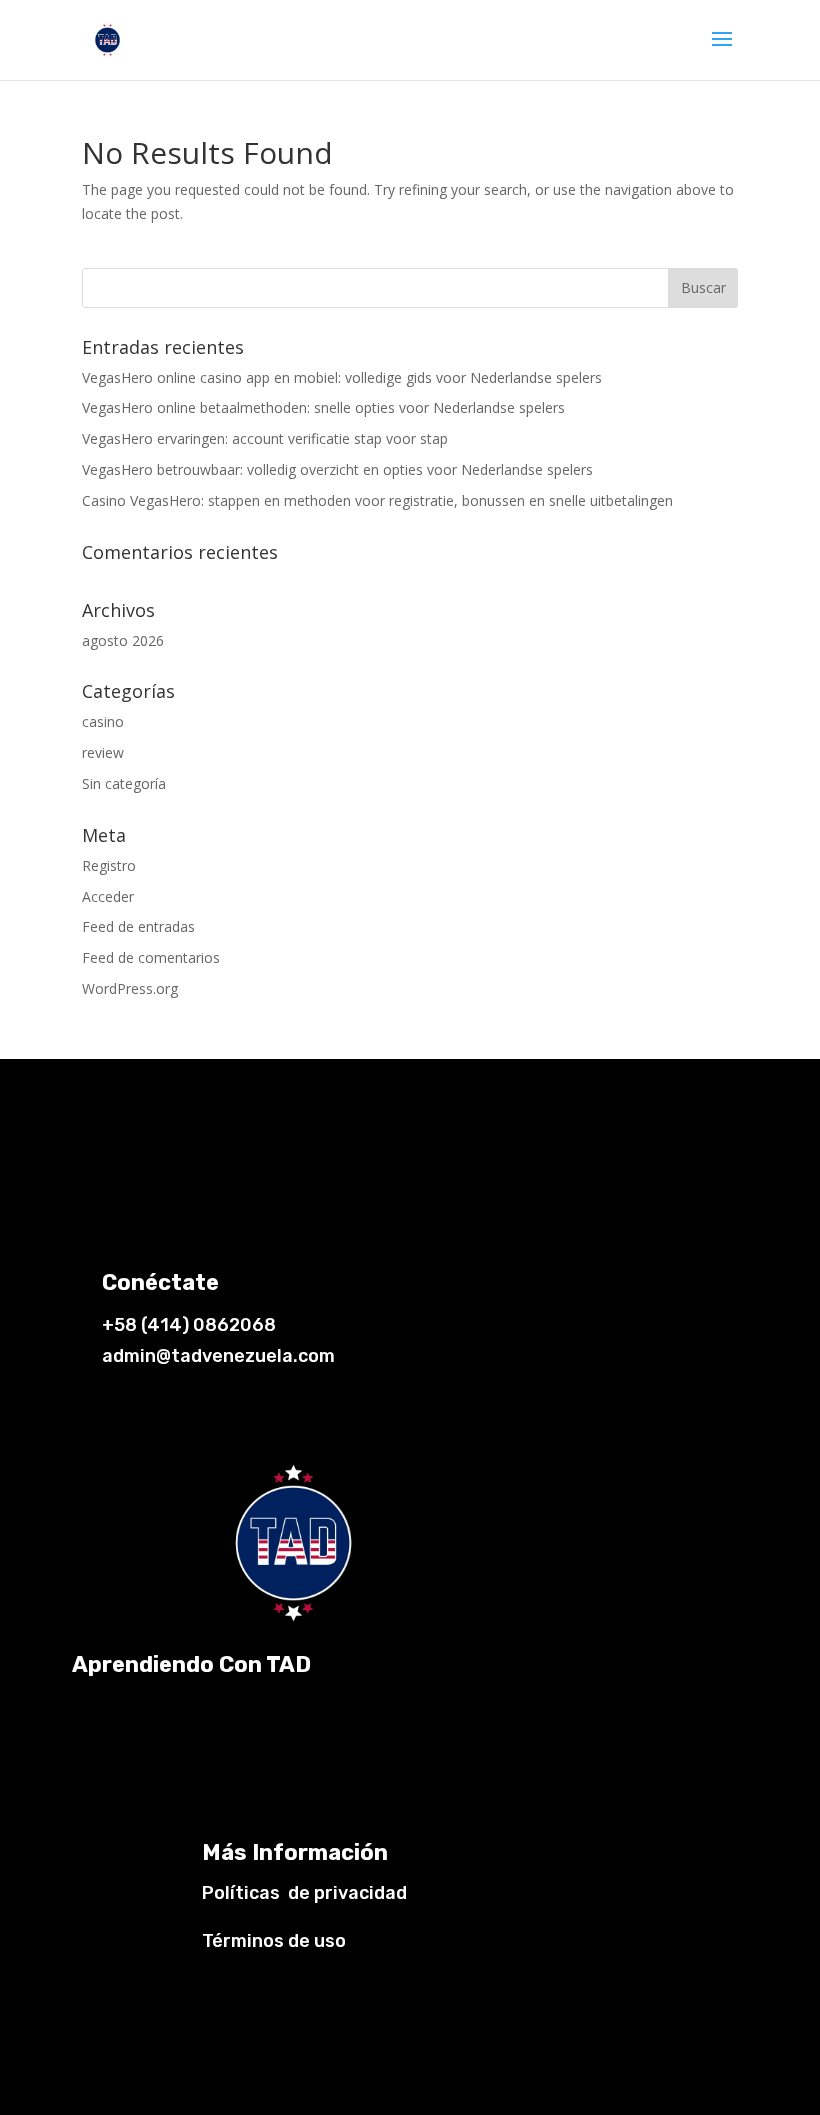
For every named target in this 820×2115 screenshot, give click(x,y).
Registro (109, 865)
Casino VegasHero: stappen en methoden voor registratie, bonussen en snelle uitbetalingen (377, 500)
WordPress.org (130, 988)
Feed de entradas (138, 926)
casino (103, 721)
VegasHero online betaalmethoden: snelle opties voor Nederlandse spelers (323, 407)
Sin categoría (124, 783)
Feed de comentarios (151, 957)
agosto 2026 (123, 640)
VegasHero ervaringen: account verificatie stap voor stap (265, 438)
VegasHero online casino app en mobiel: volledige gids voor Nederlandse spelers (342, 377)
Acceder (108, 896)
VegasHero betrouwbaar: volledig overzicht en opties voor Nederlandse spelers (337, 469)
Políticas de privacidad (304, 1893)
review (103, 752)
